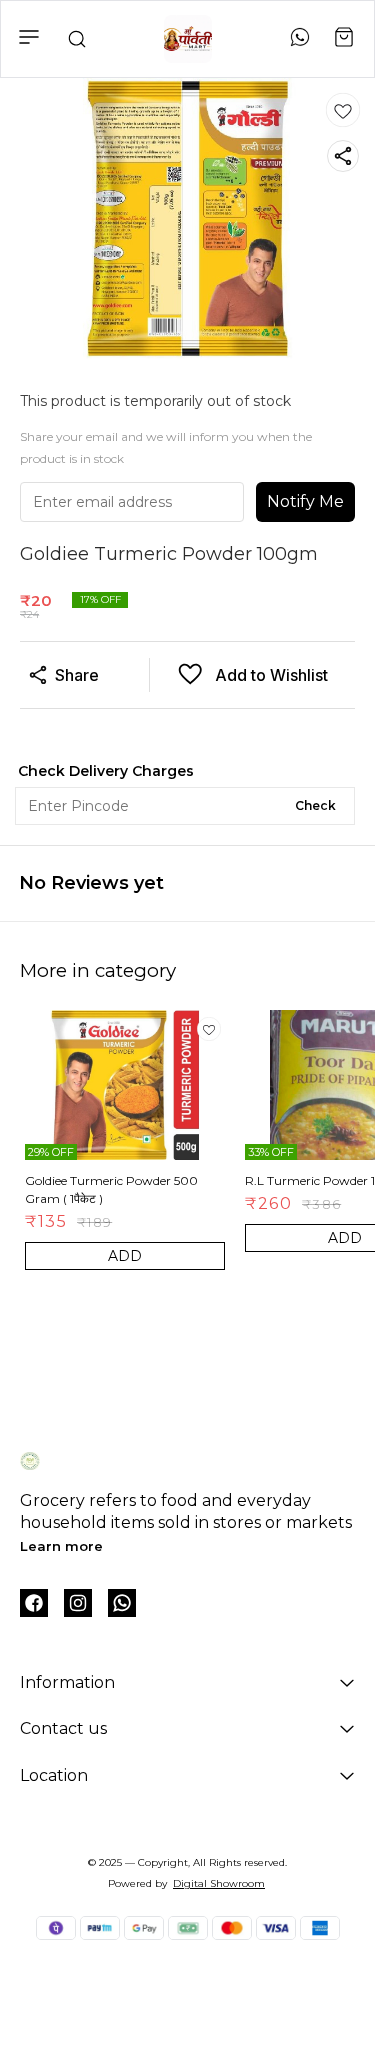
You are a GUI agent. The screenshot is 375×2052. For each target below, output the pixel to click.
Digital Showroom (219, 1883)
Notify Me (305, 501)
